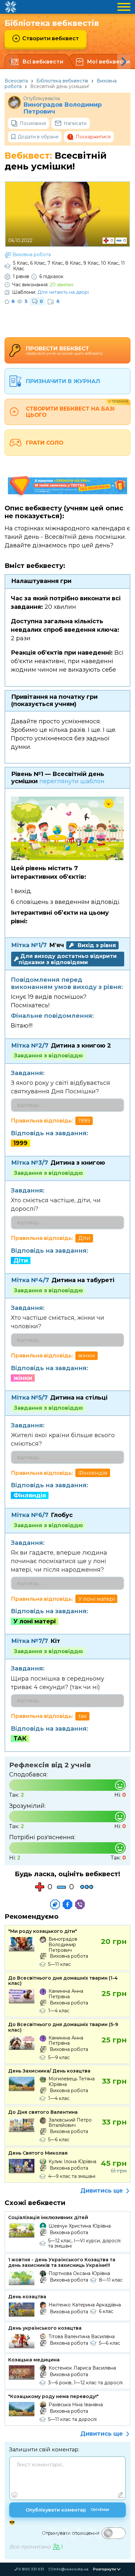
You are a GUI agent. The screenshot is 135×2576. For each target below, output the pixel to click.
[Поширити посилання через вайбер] (80, 1904)
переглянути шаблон (72, 781)
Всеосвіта (16, 81)
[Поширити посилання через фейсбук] (67, 1904)
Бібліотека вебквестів (62, 81)
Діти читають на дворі (63, 292)
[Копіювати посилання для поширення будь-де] (55, 1904)
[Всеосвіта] (10, 7)
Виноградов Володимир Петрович (62, 108)
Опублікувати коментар (67, 2510)
